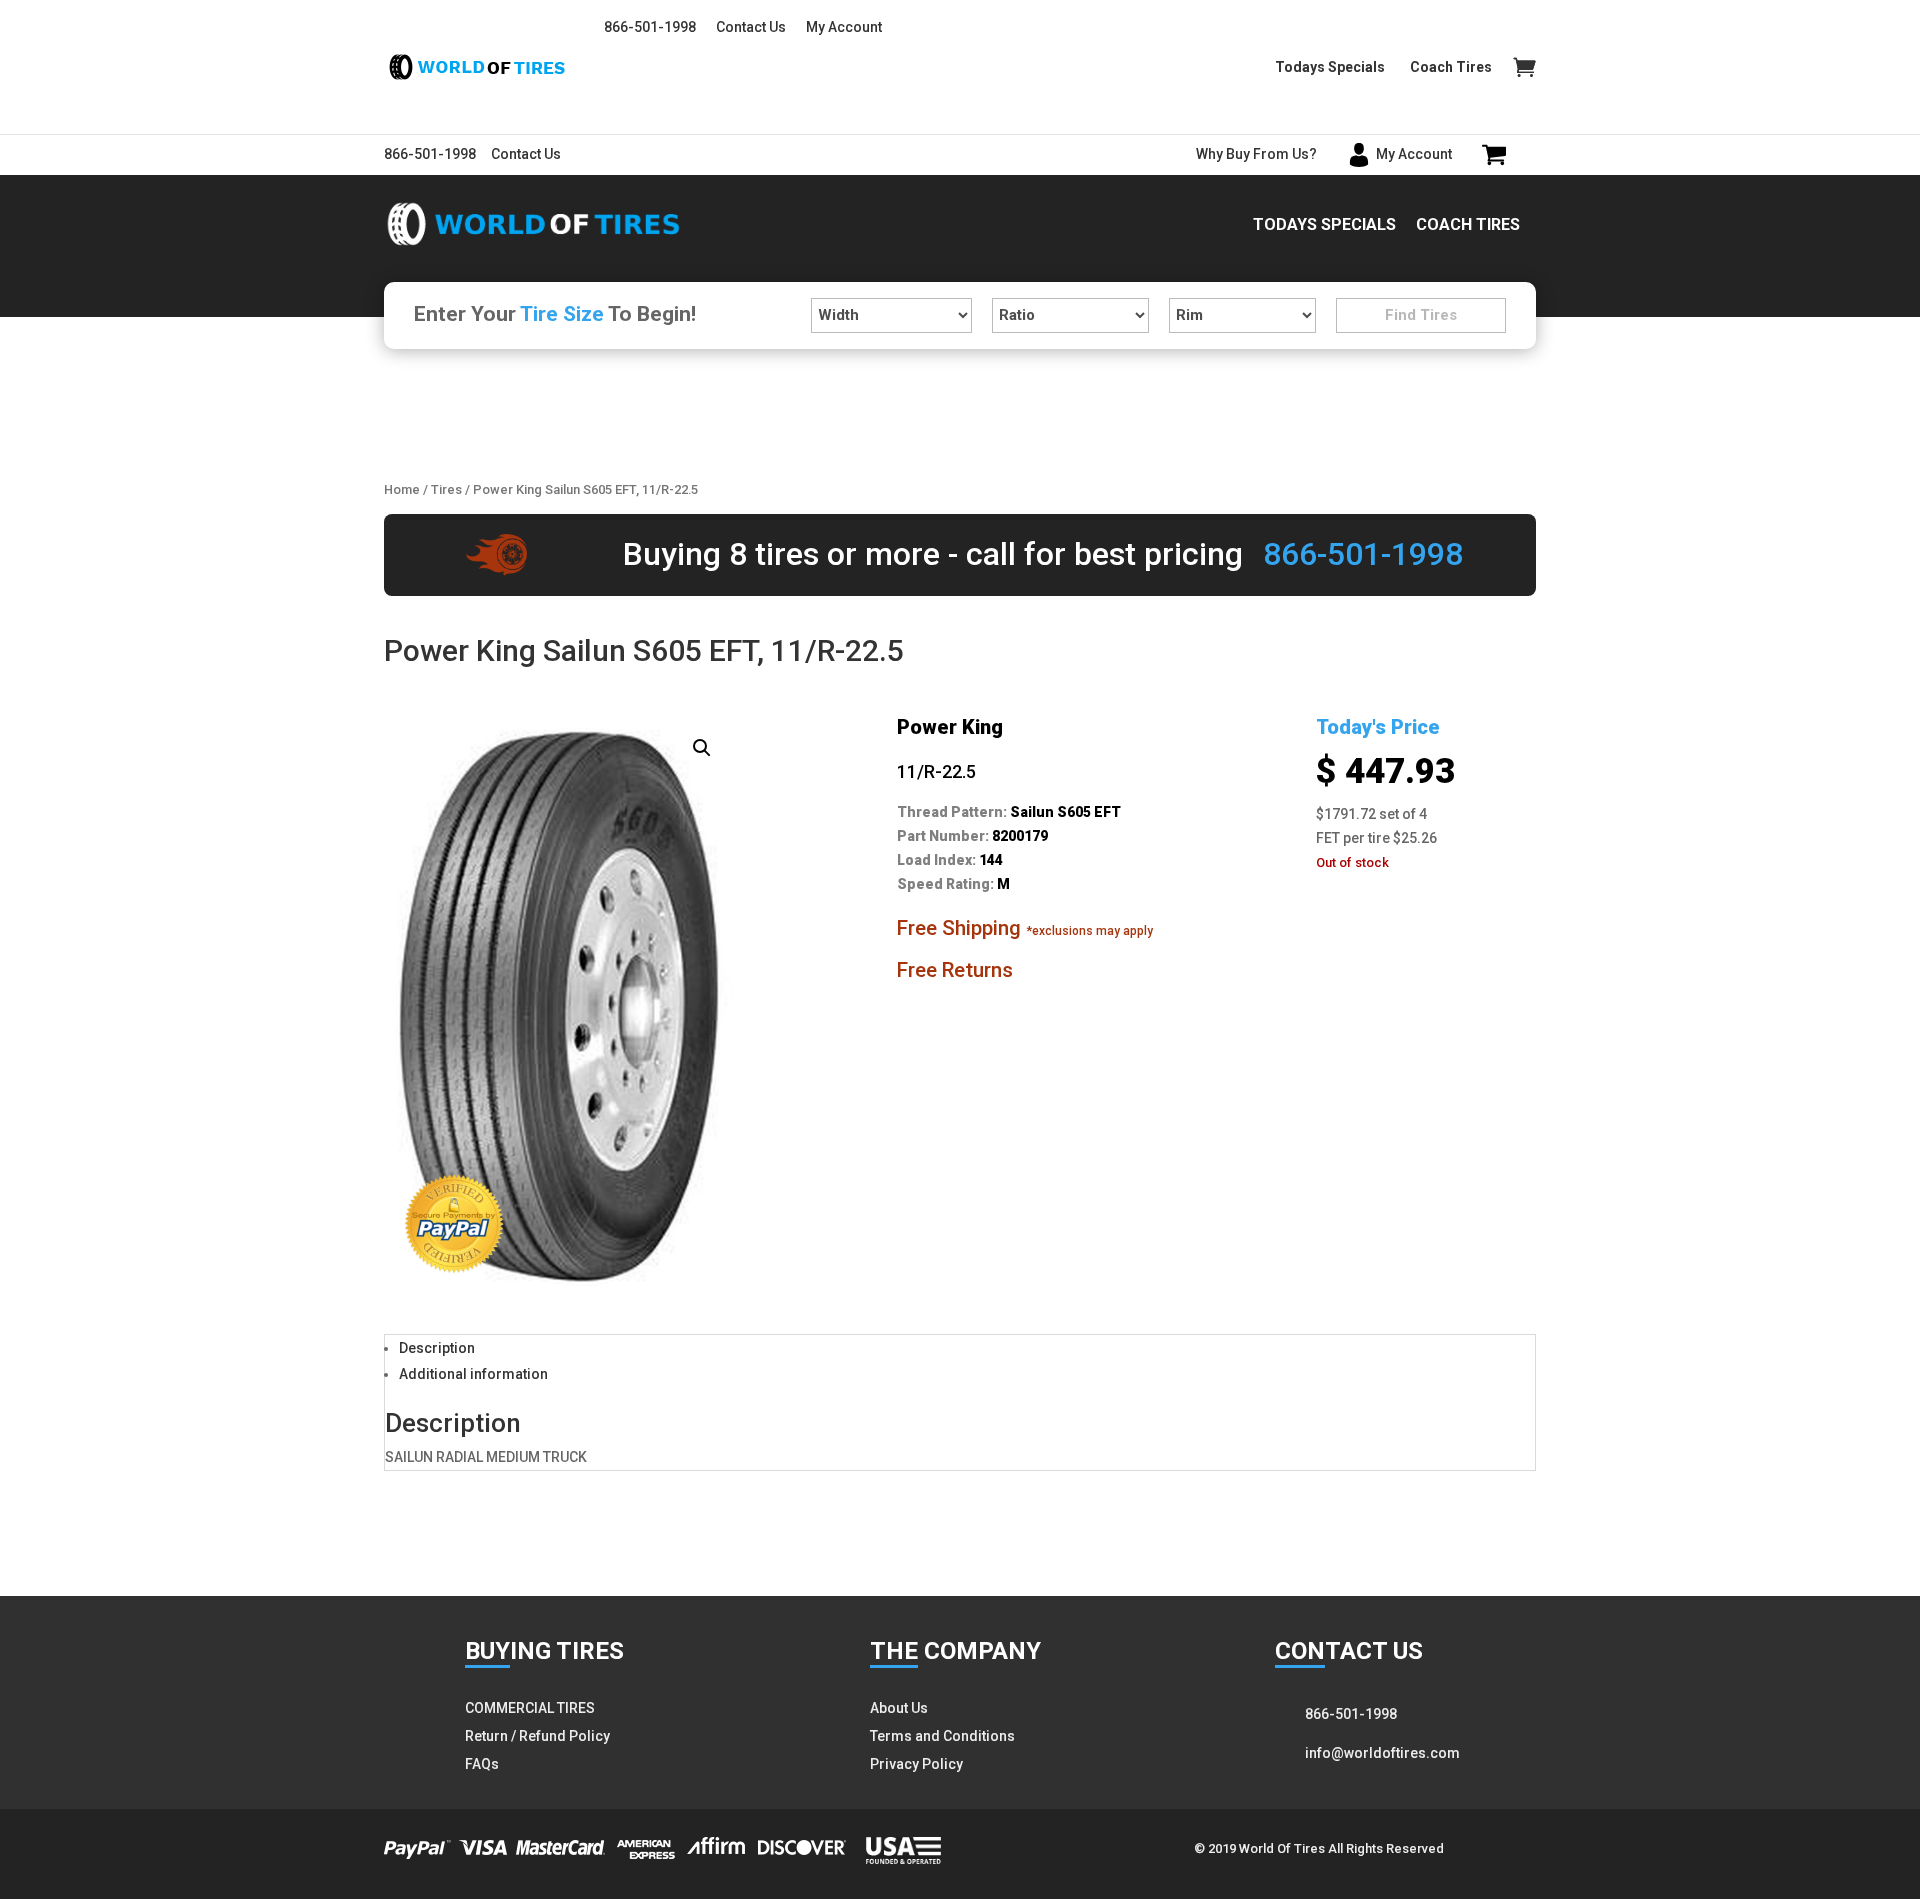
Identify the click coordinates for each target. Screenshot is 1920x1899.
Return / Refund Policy (537, 1736)
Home (402, 489)
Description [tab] (437, 1348)
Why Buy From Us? (1256, 154)
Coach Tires (1451, 67)
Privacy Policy (916, 1764)
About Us (899, 1708)
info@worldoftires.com (1382, 1753)
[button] (702, 748)
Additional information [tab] (473, 1374)
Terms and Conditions (942, 1736)
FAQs (482, 1764)
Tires (446, 489)
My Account (844, 27)
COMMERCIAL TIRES (530, 1708)
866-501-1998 (650, 27)
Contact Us (751, 27)
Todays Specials (1330, 67)
